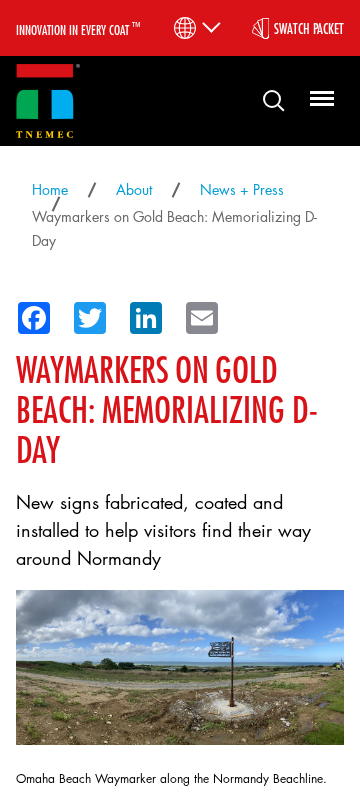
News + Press (242, 189)
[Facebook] (28, 314)
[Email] (196, 314)
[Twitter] (84, 314)
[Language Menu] (195, 28)
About (134, 189)
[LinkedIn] (140, 314)
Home (50, 189)
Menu (319, 99)
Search (266, 99)
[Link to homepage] (48, 101)
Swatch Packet (309, 28)
